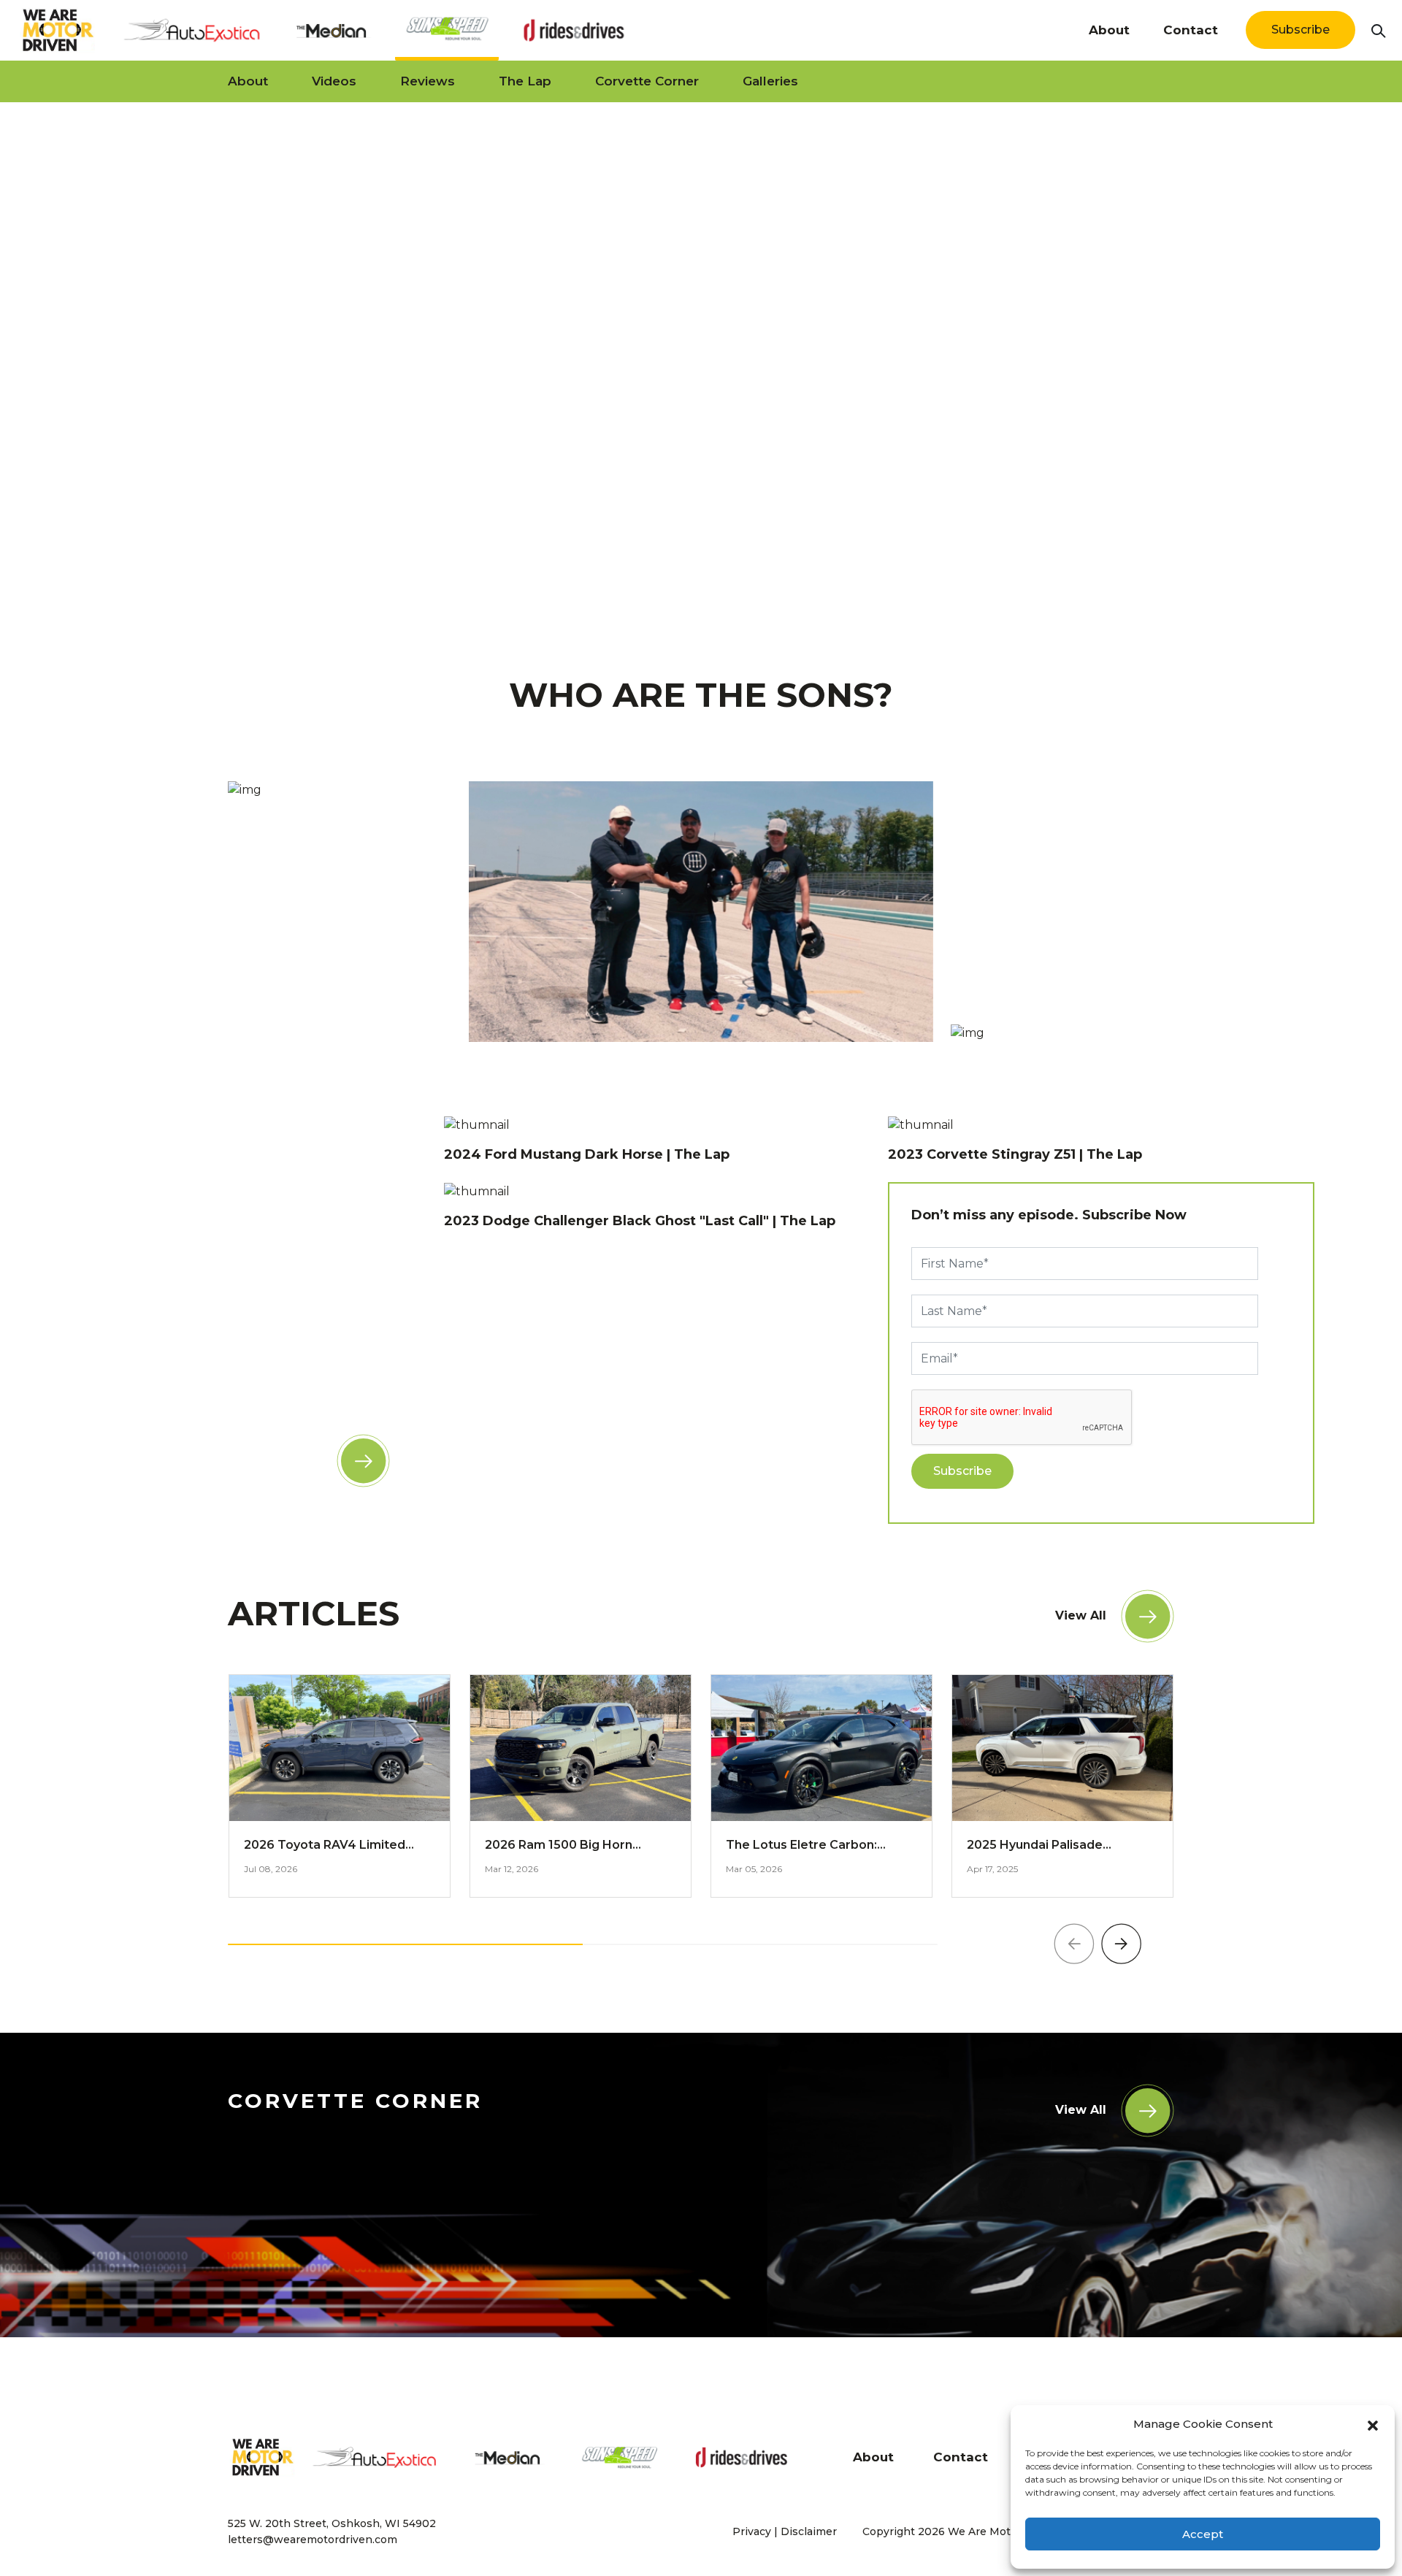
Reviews (428, 81)
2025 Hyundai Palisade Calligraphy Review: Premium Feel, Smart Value (1054, 1846)
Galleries (770, 81)
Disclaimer (809, 2531)
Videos (334, 81)
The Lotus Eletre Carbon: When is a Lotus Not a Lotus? (813, 1846)
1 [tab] (683, 590)
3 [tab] (727, 590)
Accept (1203, 2534)
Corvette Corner (647, 81)
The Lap (525, 81)
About (1109, 30)
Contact (1191, 30)
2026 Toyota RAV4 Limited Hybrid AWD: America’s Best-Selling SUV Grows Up (332, 1846)
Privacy (752, 2531)
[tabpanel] (701, 359)
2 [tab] (705, 590)
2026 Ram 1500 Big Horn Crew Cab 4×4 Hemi (559, 1846)
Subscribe (1301, 30)
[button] (1373, 2424)
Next (1122, 1944)
